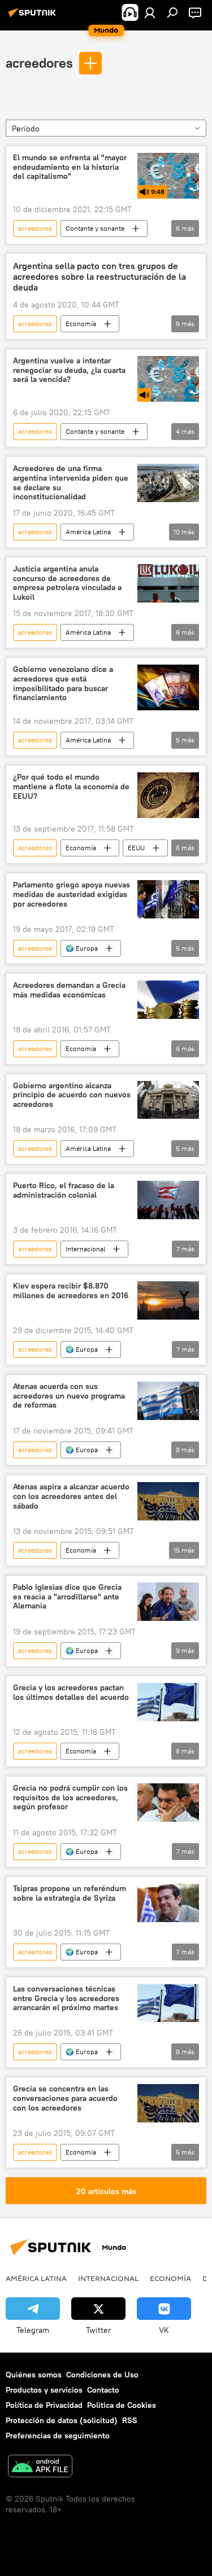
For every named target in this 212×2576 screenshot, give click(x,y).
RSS (130, 2420)
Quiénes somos (34, 2375)
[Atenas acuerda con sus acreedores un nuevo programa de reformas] (168, 1401)
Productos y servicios (44, 2390)
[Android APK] (40, 2467)
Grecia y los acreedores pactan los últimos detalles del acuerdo (71, 1693)
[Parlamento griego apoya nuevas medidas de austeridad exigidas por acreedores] (168, 899)
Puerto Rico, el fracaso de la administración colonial (64, 1190)
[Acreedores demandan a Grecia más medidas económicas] (168, 1000)
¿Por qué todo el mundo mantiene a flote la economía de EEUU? (71, 787)
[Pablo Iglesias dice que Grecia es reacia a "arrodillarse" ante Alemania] (168, 1602)
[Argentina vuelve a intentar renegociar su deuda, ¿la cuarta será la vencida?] (168, 379)
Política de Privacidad (44, 2405)
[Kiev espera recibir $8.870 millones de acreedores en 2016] (168, 1300)
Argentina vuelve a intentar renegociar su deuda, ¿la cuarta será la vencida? (69, 370)
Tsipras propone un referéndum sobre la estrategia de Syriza (70, 1893)
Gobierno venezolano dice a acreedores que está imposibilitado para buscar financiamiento (63, 683)
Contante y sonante (95, 228)
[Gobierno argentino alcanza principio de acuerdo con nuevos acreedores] (168, 1100)
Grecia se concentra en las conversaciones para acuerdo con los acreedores (65, 2098)
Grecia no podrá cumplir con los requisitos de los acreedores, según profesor (70, 1798)
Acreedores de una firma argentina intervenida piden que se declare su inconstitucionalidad (71, 483)
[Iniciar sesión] (150, 12)
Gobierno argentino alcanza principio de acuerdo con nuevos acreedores (72, 1095)
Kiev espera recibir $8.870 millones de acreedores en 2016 (71, 1291)
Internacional (85, 1249)
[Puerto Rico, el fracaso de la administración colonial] (168, 1200)
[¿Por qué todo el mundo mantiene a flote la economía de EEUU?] (168, 795)
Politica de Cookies (122, 2405)
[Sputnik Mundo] (34, 17)
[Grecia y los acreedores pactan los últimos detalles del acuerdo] (168, 1702)
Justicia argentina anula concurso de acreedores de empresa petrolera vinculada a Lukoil (67, 583)
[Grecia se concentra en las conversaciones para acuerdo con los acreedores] (168, 2103)
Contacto (103, 2390)
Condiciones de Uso (102, 2375)
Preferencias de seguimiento (58, 2436)
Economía (81, 324)
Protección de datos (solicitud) (62, 2420)
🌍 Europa (82, 948)
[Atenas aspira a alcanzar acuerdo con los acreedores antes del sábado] (168, 1501)
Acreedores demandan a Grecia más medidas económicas (69, 990)
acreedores (39, 63)
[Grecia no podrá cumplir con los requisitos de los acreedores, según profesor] (168, 1803)
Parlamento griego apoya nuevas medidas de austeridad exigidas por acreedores (72, 894)
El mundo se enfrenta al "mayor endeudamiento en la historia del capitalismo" (70, 167)
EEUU (136, 848)
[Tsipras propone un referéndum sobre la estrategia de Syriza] (168, 1903)
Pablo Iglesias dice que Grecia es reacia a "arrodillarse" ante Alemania (67, 1597)
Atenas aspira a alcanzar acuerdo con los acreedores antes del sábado (71, 1496)
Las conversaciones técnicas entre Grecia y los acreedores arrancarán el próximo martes (66, 1999)
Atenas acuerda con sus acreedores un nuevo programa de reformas (69, 1396)
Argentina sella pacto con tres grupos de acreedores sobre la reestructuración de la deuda (99, 277)
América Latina (88, 532)
